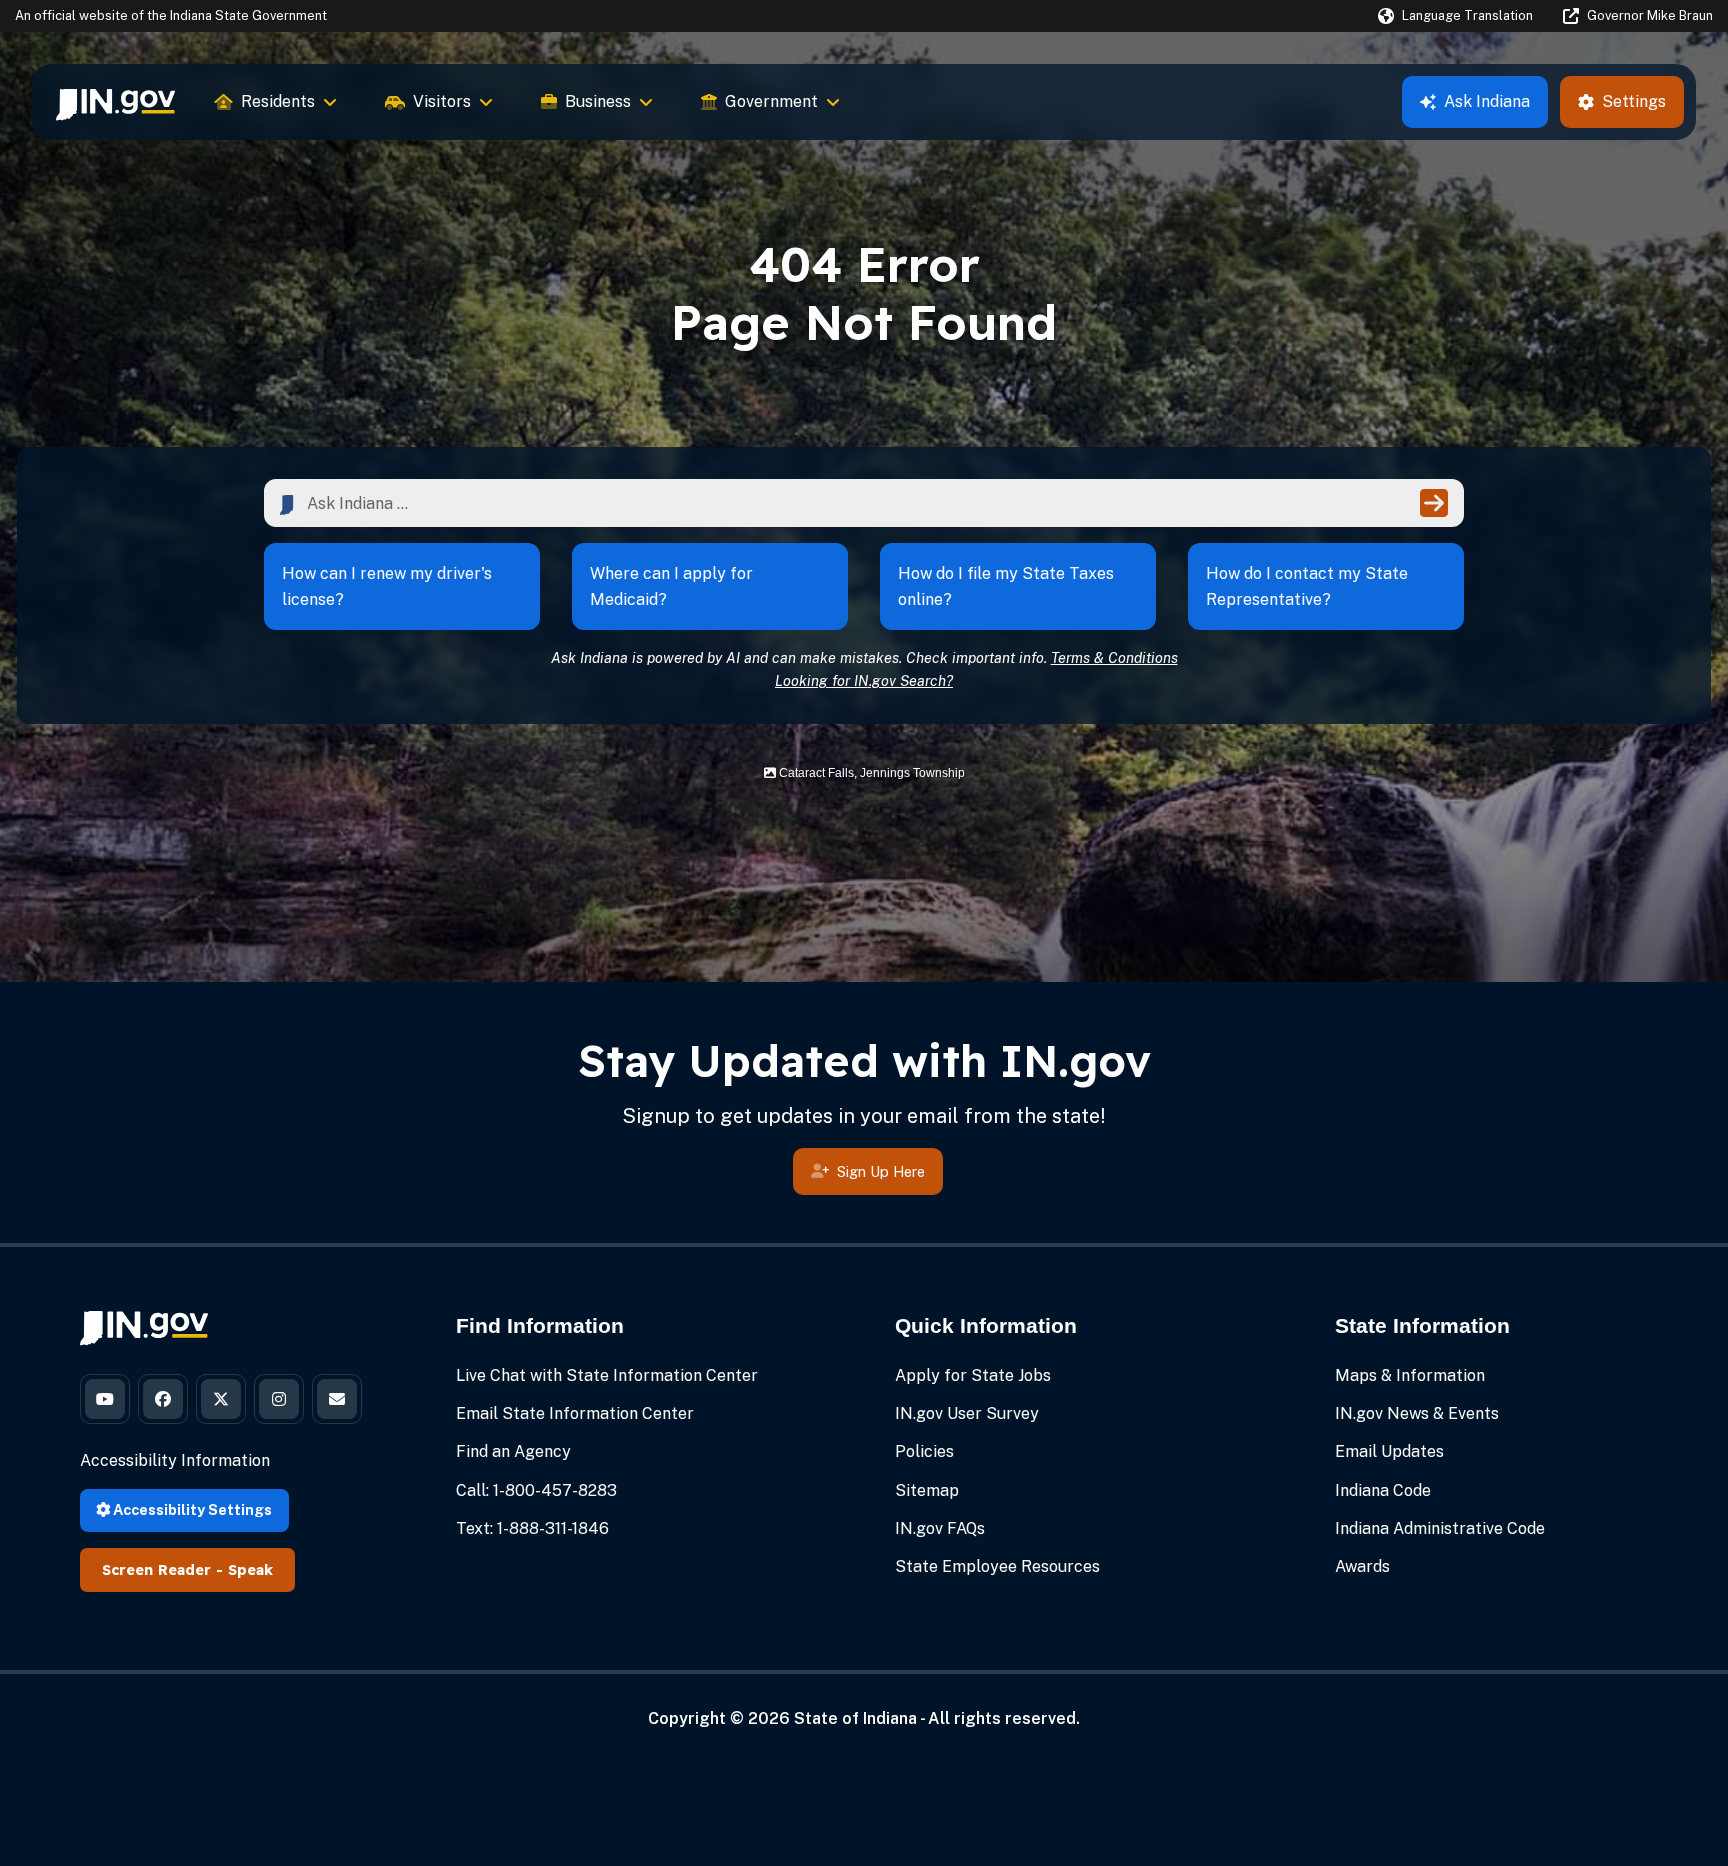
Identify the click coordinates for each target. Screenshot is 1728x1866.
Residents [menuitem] (278, 101)
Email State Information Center (575, 1413)
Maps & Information (1410, 1375)
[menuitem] (115, 102)
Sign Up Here (881, 1171)
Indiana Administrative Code (1440, 1528)
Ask (1487, 101)
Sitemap (927, 1490)
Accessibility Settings (191, 1509)
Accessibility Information (175, 1460)
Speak (250, 1570)
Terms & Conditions (1114, 657)
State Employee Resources (997, 1566)
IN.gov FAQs (940, 1528)
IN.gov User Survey (967, 1413)
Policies (924, 1451)
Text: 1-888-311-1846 (532, 1528)
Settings (1634, 101)
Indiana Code (1383, 1490)
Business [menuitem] (598, 101)
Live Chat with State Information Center (607, 1375)
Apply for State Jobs (973, 1375)
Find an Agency (513, 1451)
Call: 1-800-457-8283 (536, 1490)
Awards (1362, 1566)
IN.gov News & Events (1417, 1413)
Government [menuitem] (771, 101)
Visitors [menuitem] (442, 101)
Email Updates (1389, 1451)
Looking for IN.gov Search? (864, 680)
